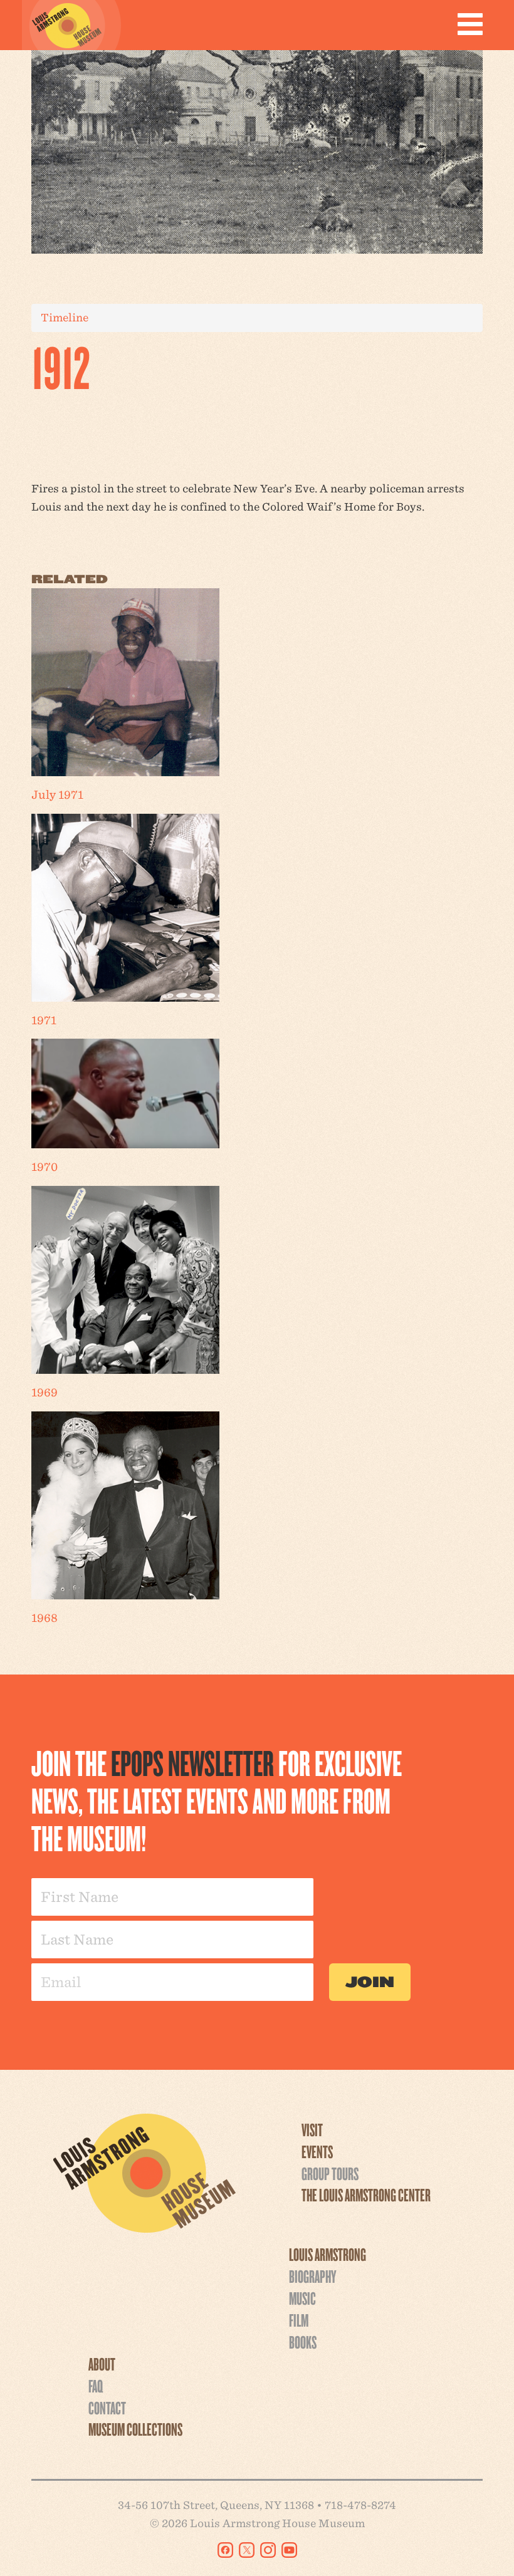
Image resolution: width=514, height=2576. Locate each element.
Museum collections (135, 2429)
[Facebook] (225, 2550)
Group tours (330, 2173)
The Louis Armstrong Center (366, 2194)
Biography (312, 2276)
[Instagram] (268, 2550)
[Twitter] (247, 2550)
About (102, 2364)
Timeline (65, 317)
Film (299, 2320)
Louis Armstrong (328, 2254)
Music (302, 2298)
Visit (312, 2129)
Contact (107, 2407)
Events (317, 2151)
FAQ (96, 2386)
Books (303, 2342)
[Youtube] (289, 2550)
